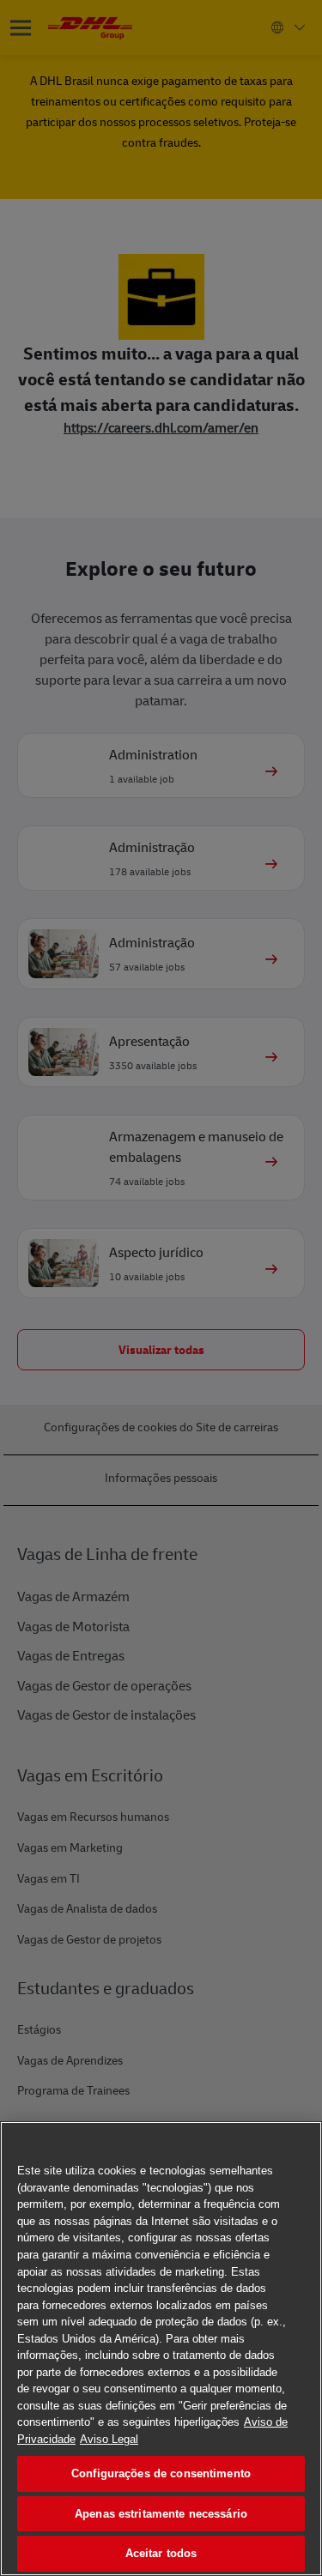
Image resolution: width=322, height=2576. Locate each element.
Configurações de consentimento (161, 2473)
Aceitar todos (161, 2553)
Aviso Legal (109, 2439)
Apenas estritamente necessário (161, 2514)
